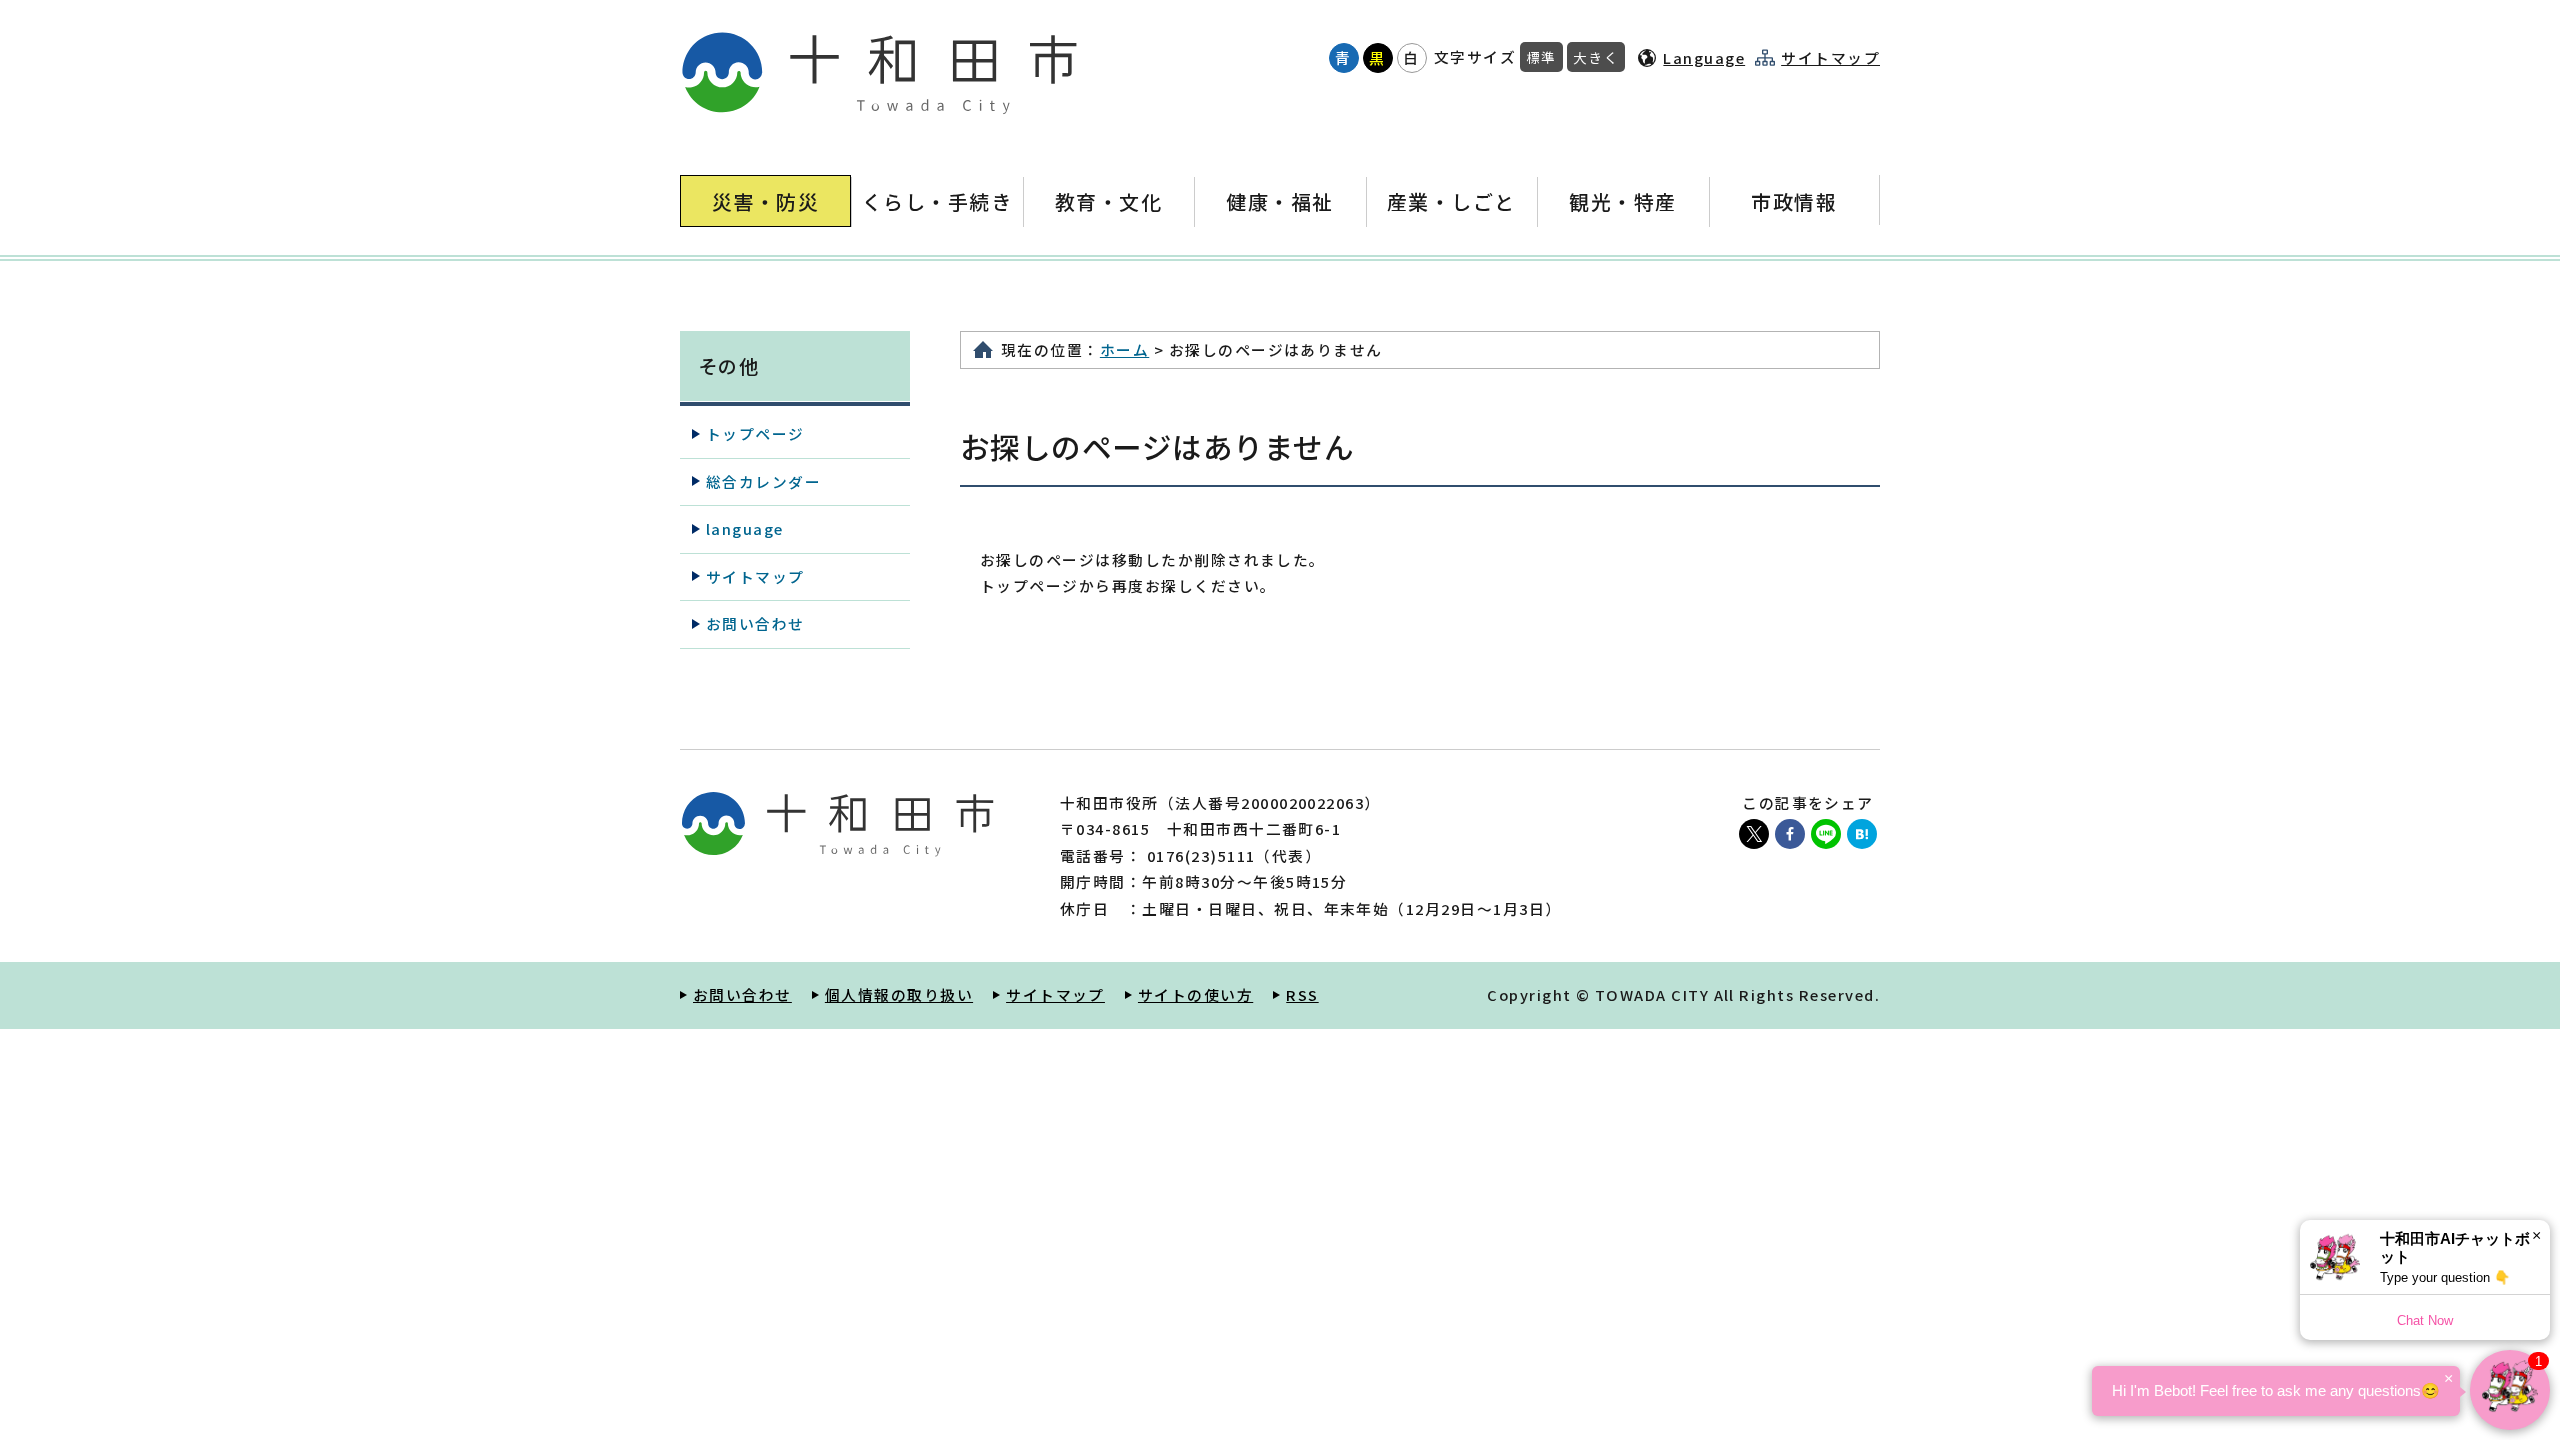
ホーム (1124, 349)
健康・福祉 (1279, 201)
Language (1704, 57)
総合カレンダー (763, 481)
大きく (1596, 57)
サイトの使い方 (1195, 994)
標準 (1541, 57)
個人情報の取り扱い (899, 994)
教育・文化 (1108, 201)
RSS (1302, 994)
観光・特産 (1622, 201)
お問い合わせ (755, 623)
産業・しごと (1451, 201)
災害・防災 (765, 201)
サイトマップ (1830, 58)
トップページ (755, 433)
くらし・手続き (937, 201)
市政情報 (1794, 201)
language (745, 528)
